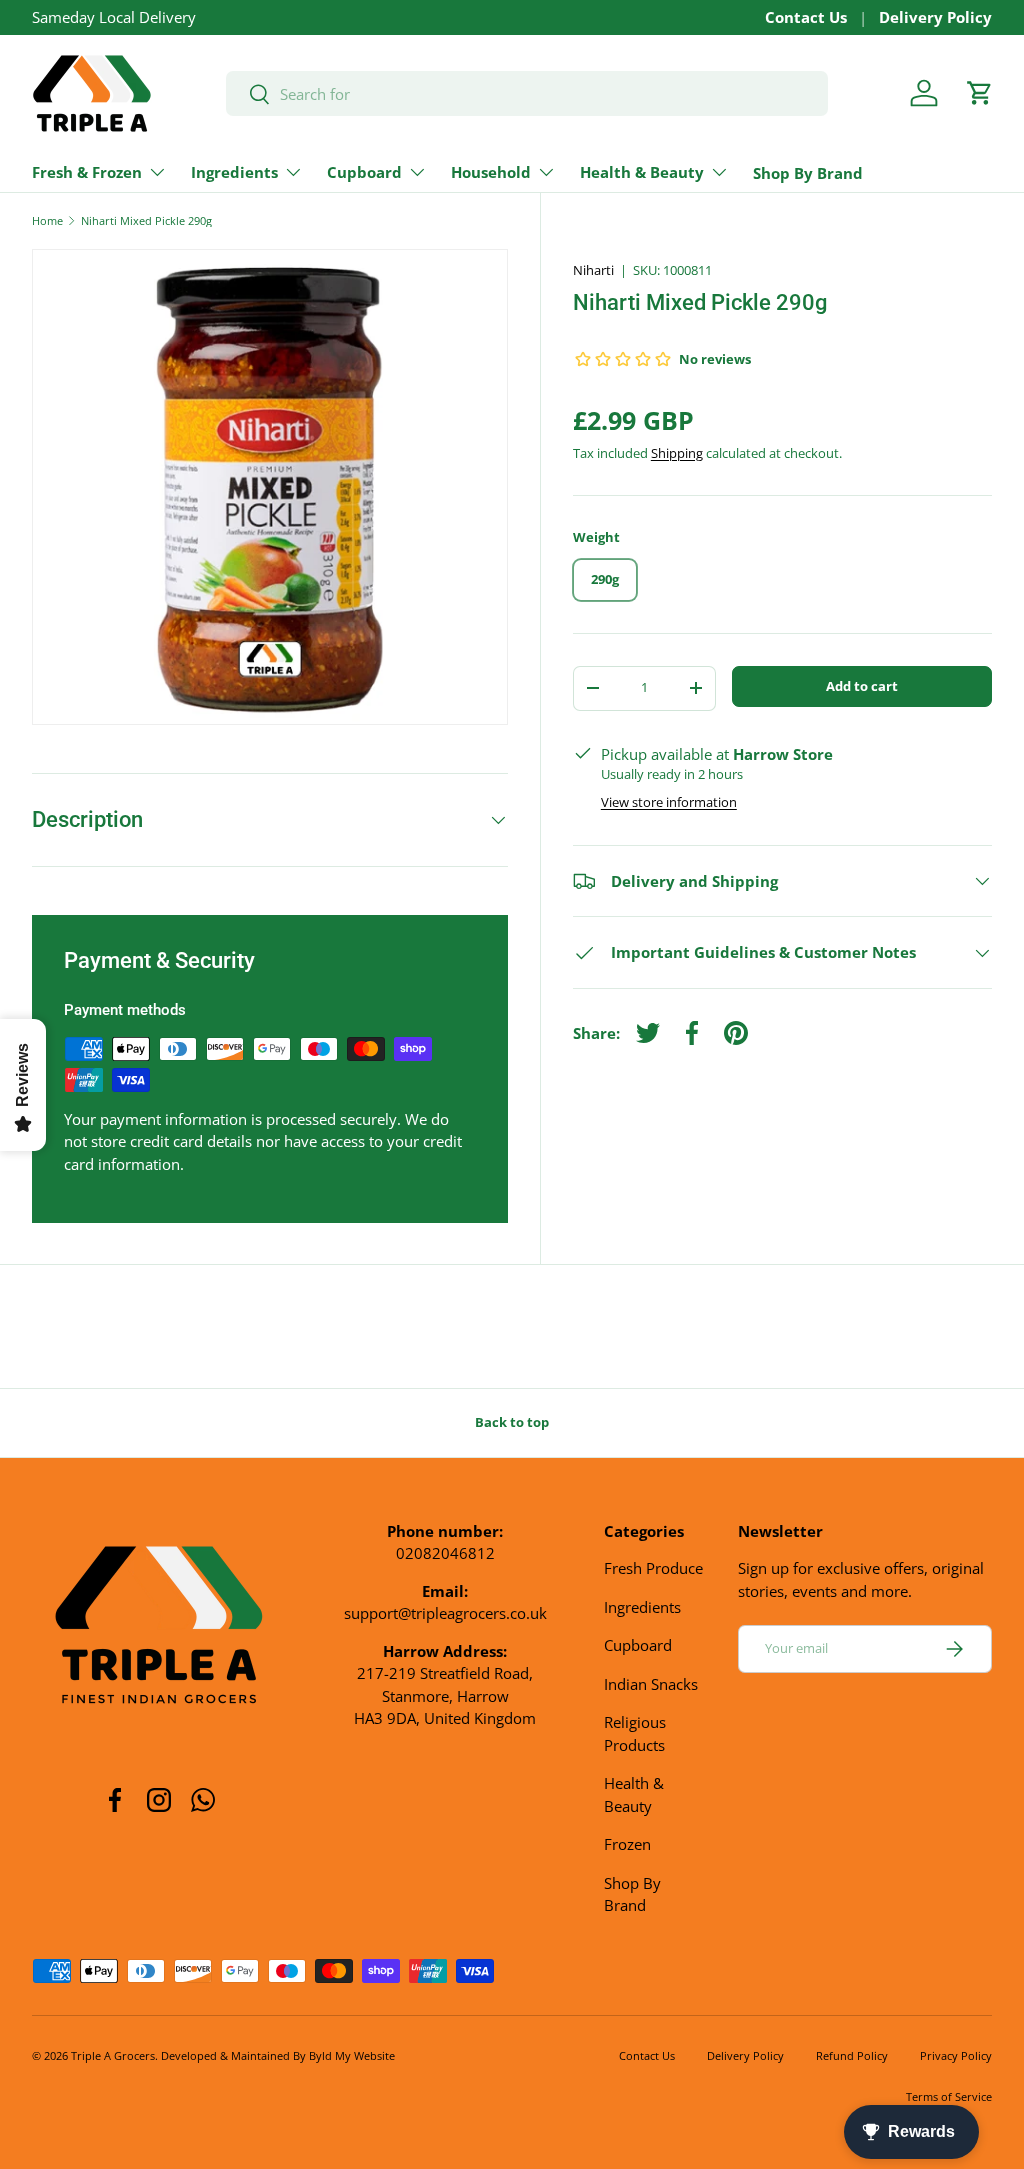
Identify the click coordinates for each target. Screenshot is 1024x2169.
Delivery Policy (935, 17)
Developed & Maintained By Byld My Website (278, 2055)
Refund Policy (852, 2055)
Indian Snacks (651, 1684)
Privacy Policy (956, 2055)
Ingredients (642, 1607)
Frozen (627, 1844)
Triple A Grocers (113, 2055)
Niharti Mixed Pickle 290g (146, 220)
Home (47, 220)
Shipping (677, 453)
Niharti (593, 270)
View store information (669, 802)
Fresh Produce (653, 1568)
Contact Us (806, 17)
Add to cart (862, 686)
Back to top (512, 1422)
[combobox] (527, 93)
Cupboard (638, 1645)
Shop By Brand (808, 173)
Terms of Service (949, 2096)
